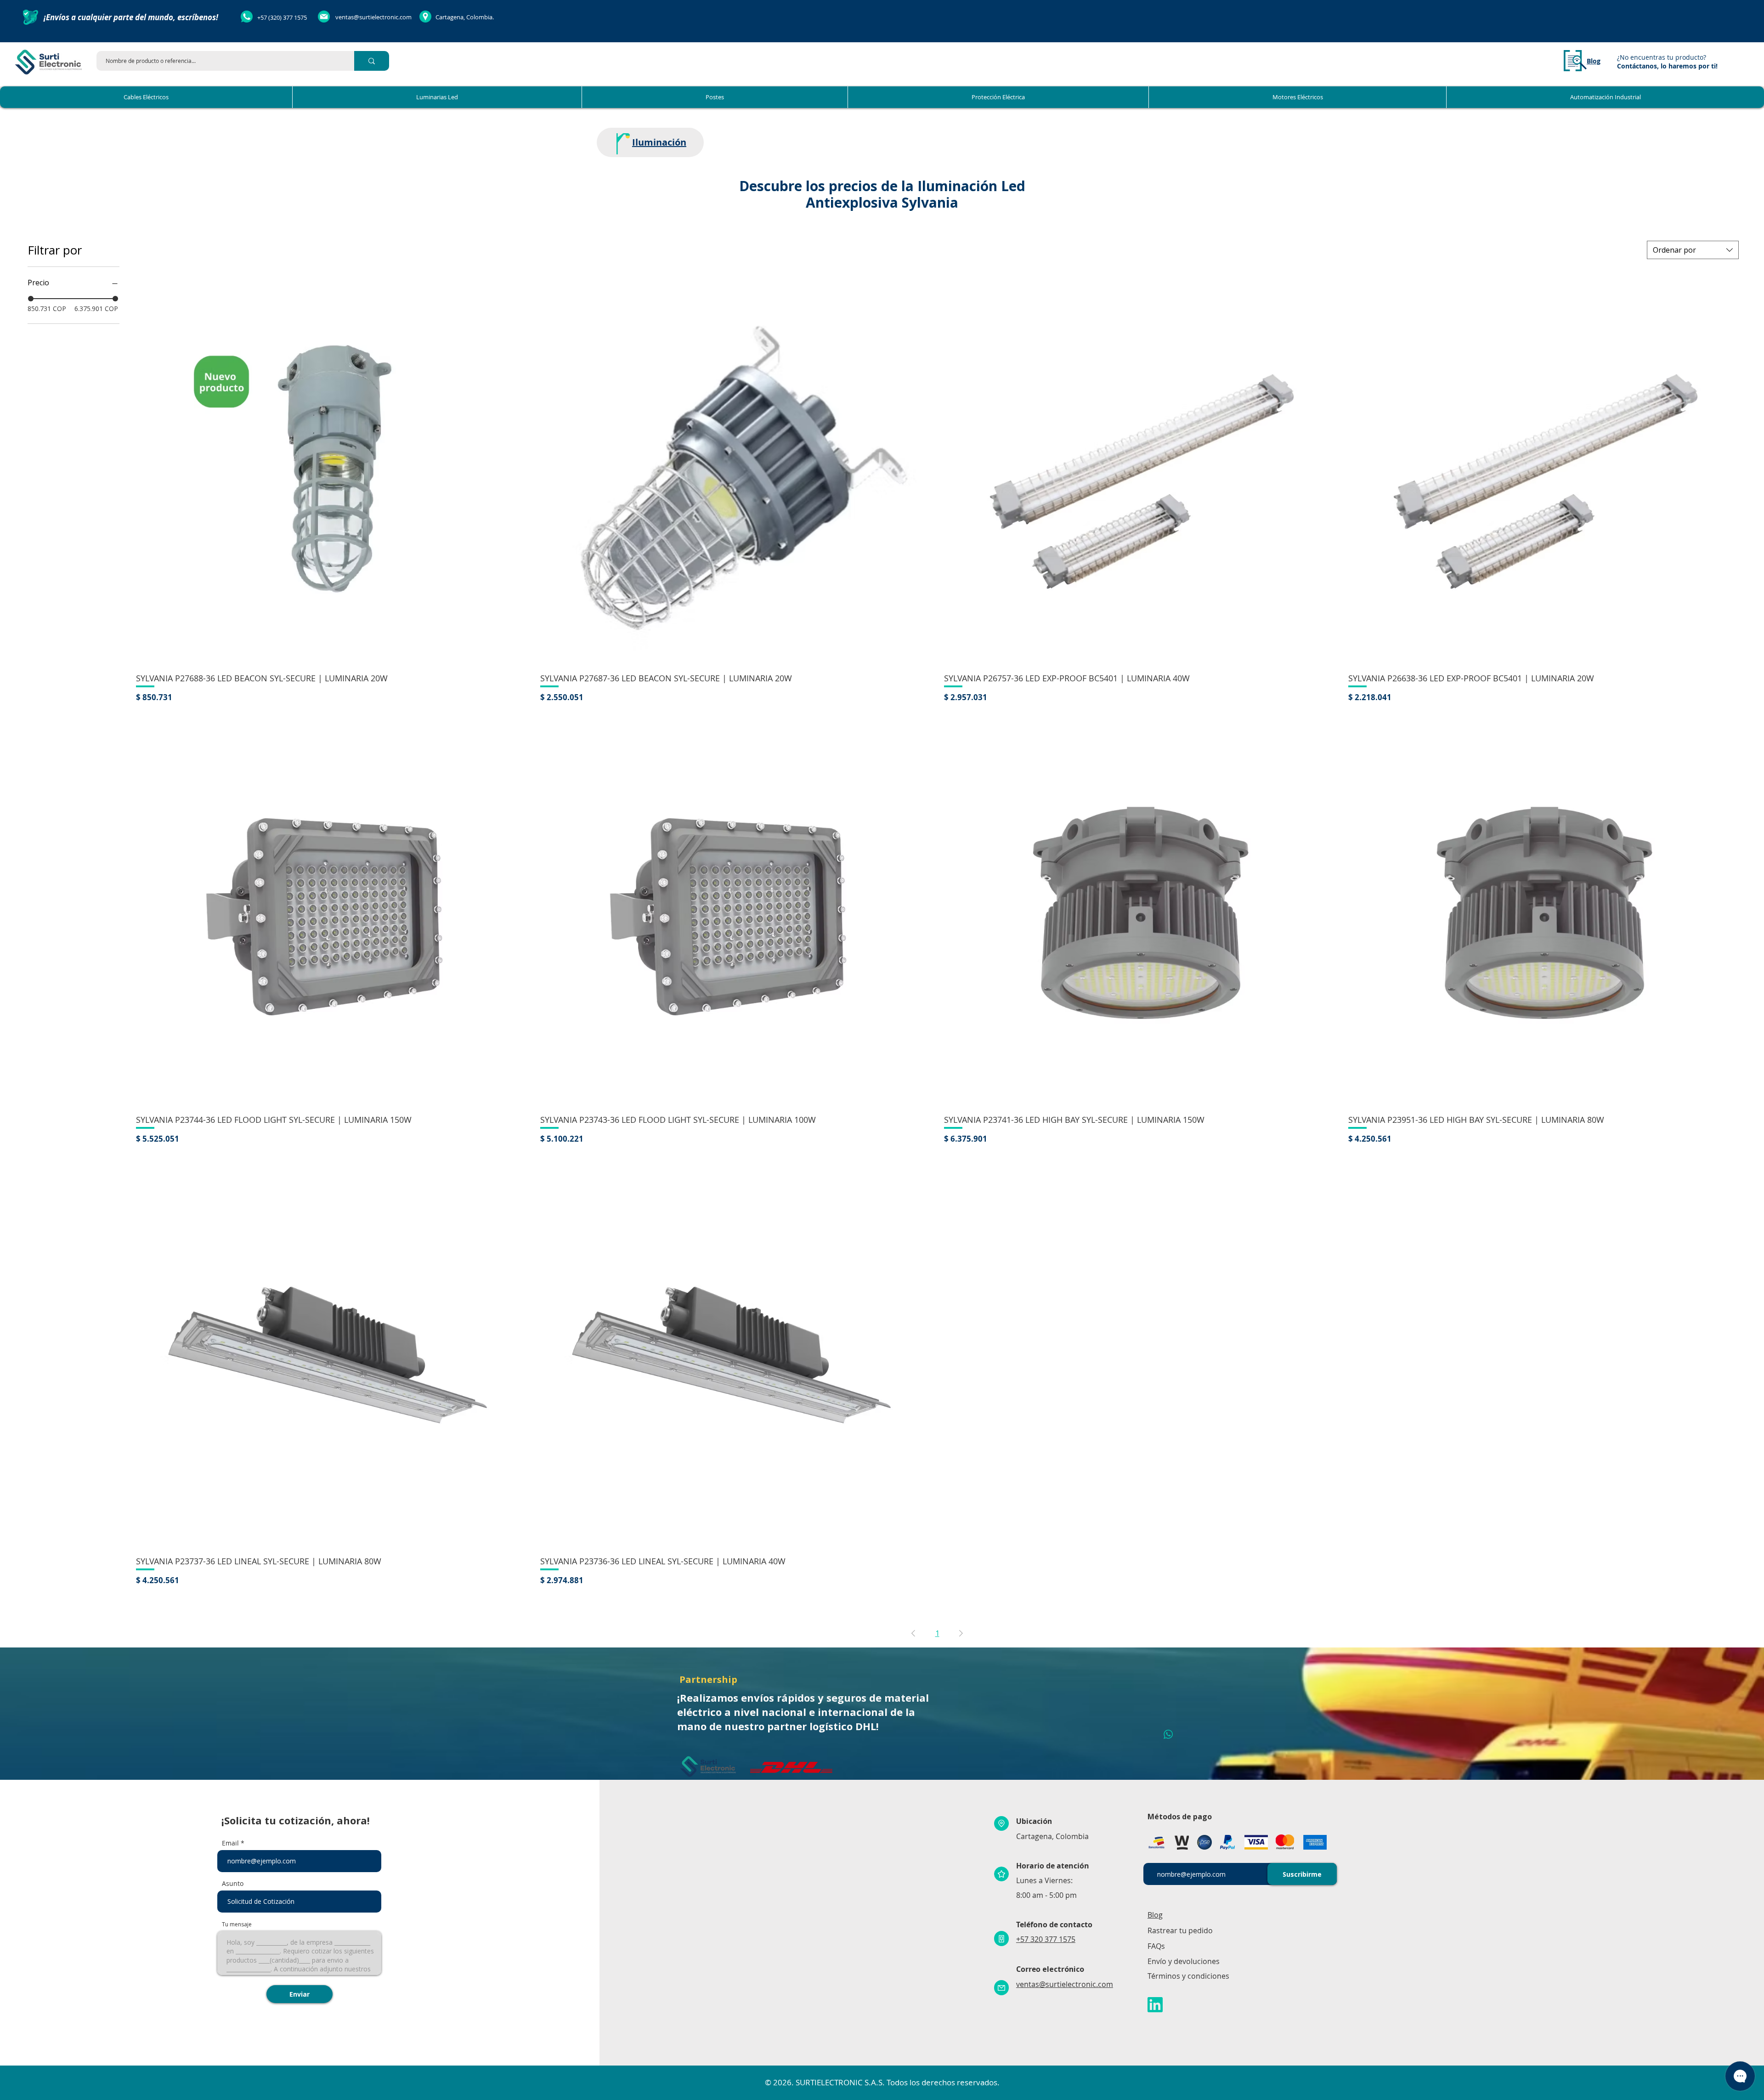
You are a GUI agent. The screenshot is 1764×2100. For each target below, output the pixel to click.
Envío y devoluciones (1184, 1961)
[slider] (31, 299)
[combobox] (1693, 250)
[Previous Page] (913, 1633)
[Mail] (1001, 1988)
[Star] (1001, 1874)
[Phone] (1001, 1939)
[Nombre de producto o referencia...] (372, 61)
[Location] (1001, 1823)
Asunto (233, 1884)
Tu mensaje (237, 1925)
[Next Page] (961, 1633)
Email (230, 1843)
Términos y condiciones (1188, 1976)
